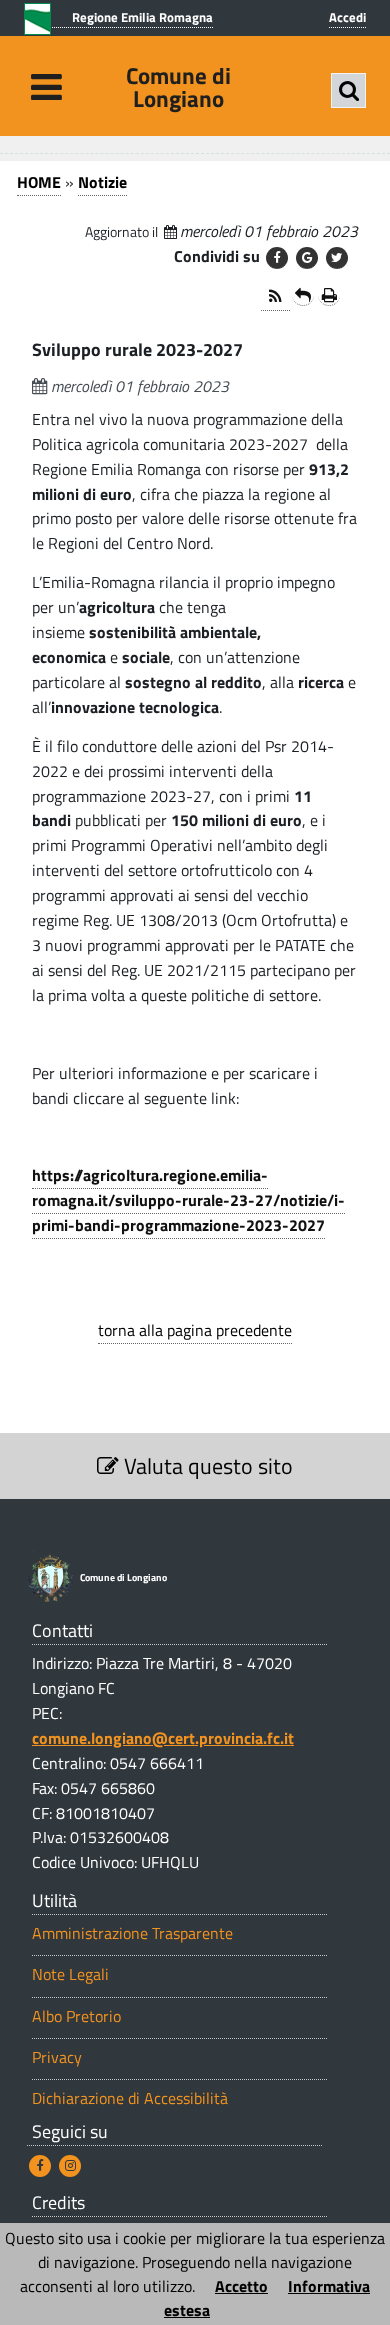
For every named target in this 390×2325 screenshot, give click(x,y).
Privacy (57, 2057)
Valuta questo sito (206, 1466)
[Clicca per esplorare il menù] (46, 86)
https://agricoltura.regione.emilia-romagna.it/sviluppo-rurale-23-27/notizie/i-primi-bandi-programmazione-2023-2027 (188, 1200)
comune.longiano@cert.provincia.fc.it (163, 1738)
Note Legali (70, 1974)
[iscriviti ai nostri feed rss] (275, 297)
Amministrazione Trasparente (132, 1933)
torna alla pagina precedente (195, 1330)
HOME (39, 182)
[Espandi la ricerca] (348, 90)
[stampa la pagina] (329, 295)
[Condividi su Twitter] (337, 258)
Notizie (102, 182)
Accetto (241, 2286)
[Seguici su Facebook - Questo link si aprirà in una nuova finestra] (40, 2166)
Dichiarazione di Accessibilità (130, 2098)
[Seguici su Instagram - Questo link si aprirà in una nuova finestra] (70, 2166)
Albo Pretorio (76, 2016)
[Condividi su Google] (307, 258)
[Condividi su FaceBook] (277, 258)
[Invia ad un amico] (303, 295)
